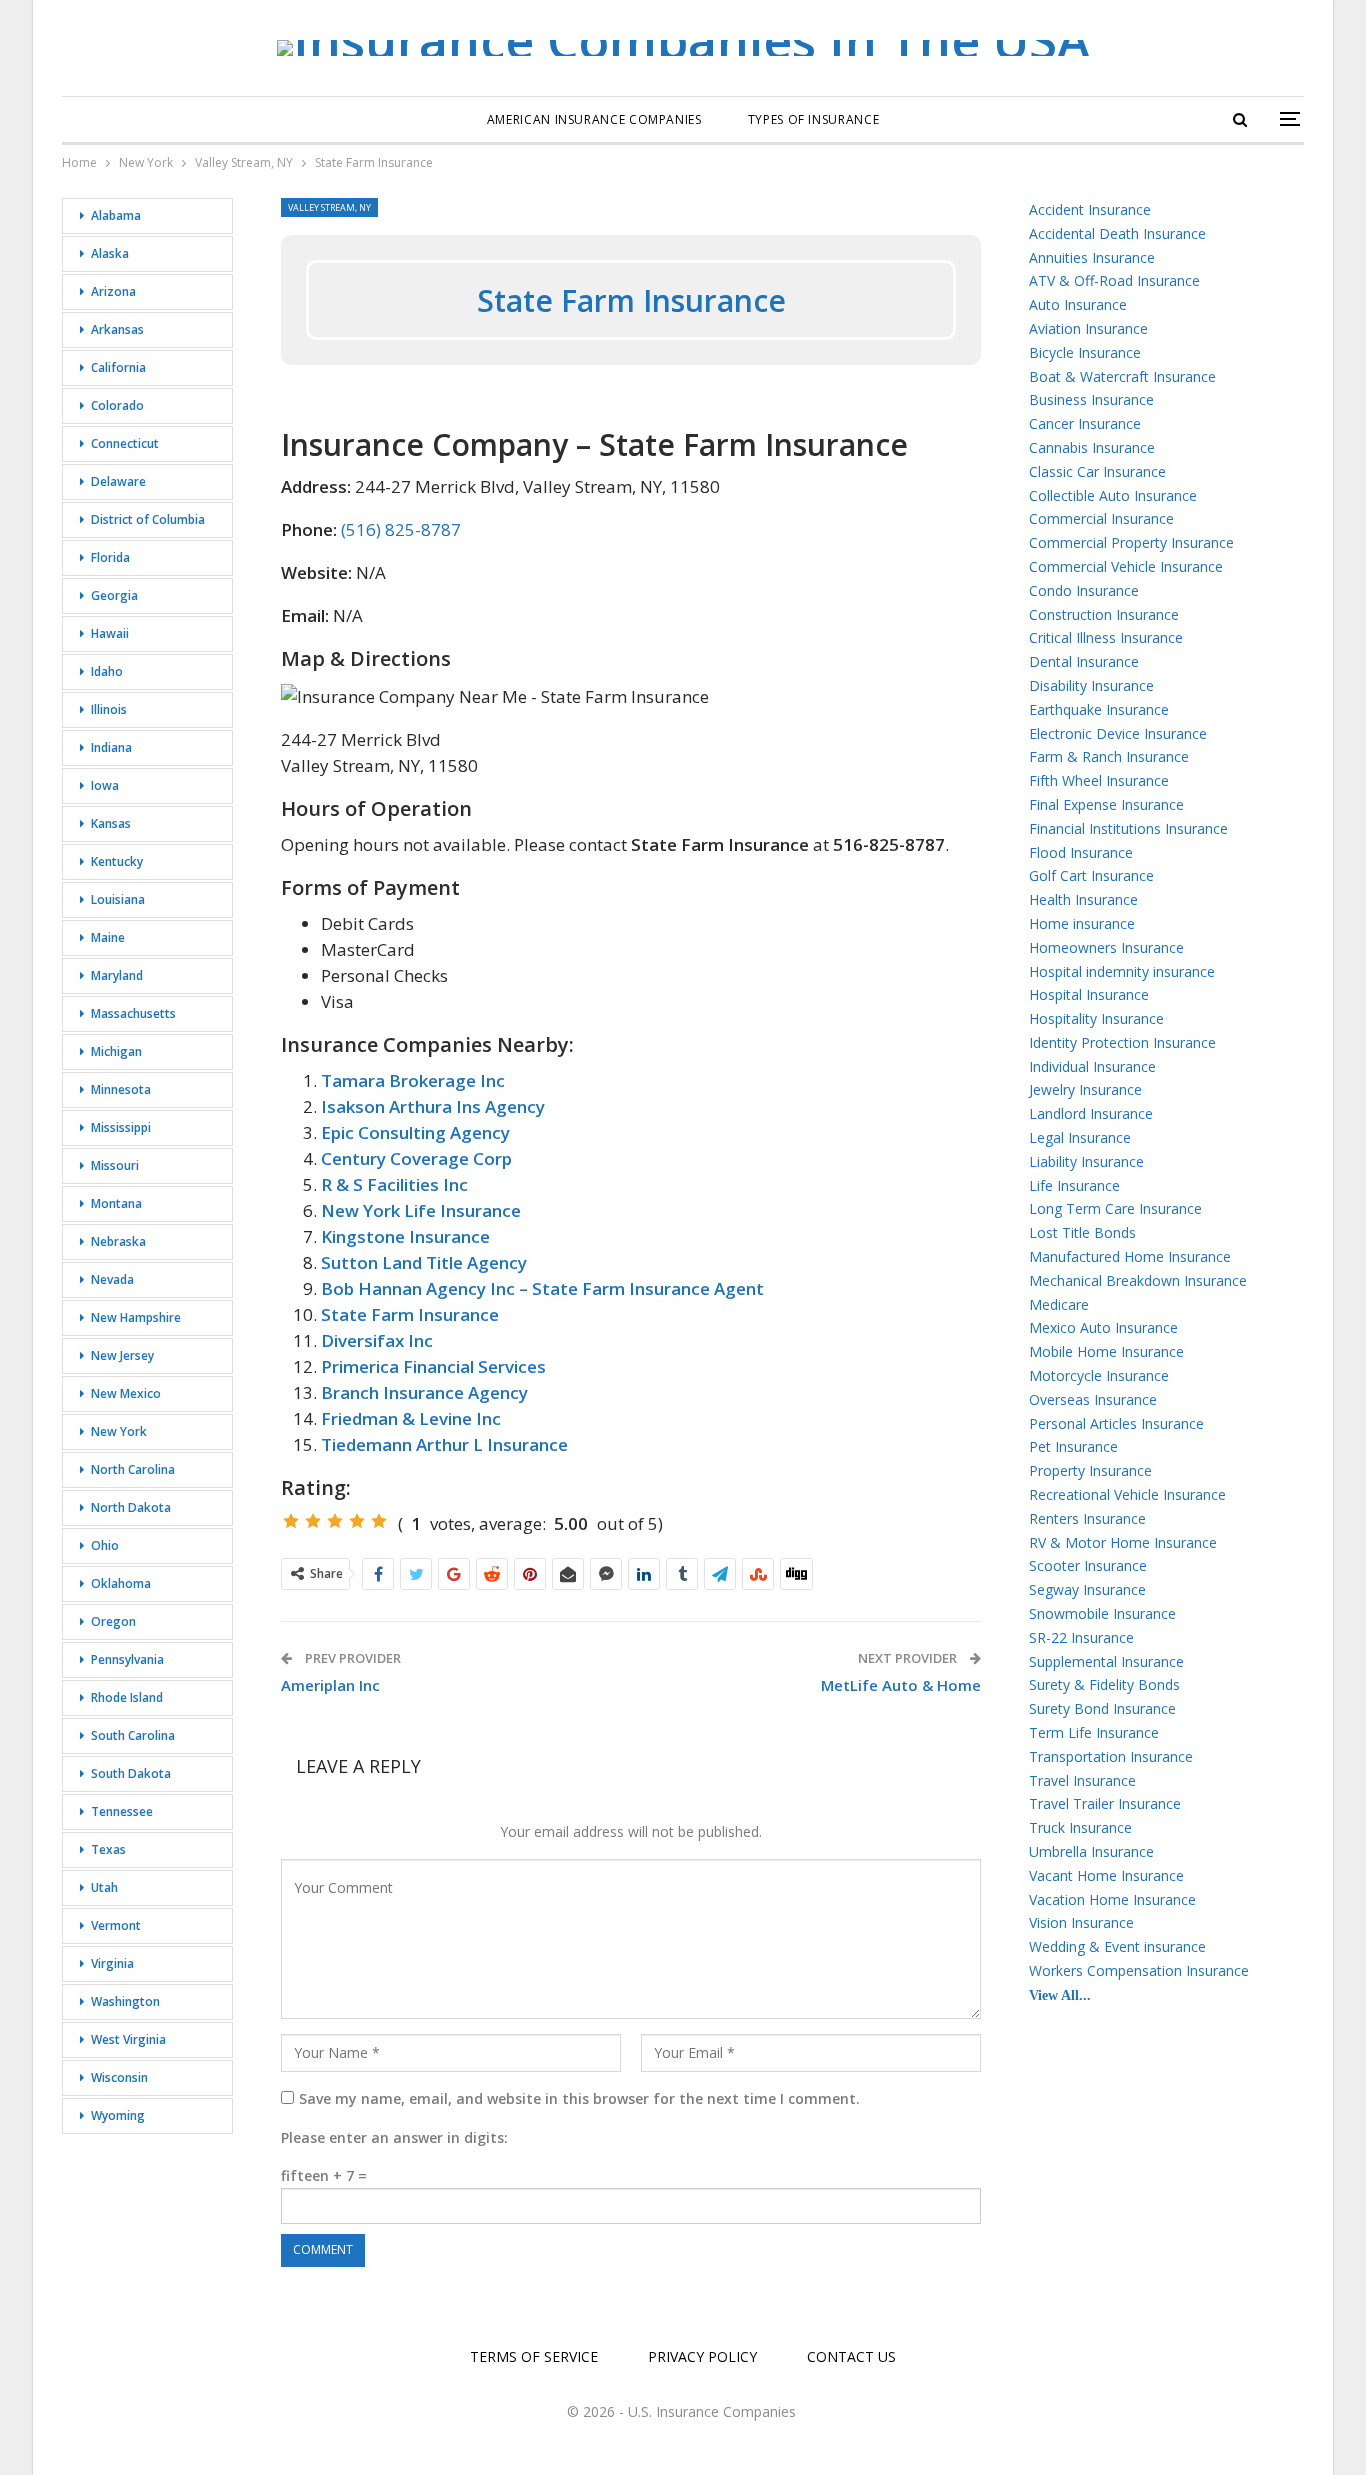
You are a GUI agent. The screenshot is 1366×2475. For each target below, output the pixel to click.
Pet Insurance (1073, 1446)
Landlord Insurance (1091, 1113)
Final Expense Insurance (1106, 804)
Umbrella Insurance (1091, 1851)
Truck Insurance (1080, 1827)
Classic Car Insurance (1097, 471)
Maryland (117, 975)
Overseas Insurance (1093, 1399)
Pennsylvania (127, 1659)
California (118, 367)
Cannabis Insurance (1092, 447)
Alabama (116, 215)
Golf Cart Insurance (1091, 875)
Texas (108, 1849)
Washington (125, 2001)
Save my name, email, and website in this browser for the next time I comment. (579, 2098)
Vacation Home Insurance (1112, 1899)
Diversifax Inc (377, 1340)
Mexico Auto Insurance (1103, 1327)
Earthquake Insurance (1099, 709)
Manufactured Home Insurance (1130, 1256)
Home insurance (1082, 923)
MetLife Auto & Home (901, 1685)
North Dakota (131, 1507)
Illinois (109, 709)
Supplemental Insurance (1106, 1661)
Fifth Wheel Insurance (1099, 780)
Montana (116, 1203)
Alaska (110, 253)
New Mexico (126, 1393)
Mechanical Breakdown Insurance (1138, 1280)
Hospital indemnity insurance (1122, 971)
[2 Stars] (313, 1521)
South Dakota (131, 1773)
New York (119, 1431)
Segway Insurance (1087, 1589)
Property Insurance (1090, 1470)
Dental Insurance (1084, 661)
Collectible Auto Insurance (1113, 495)
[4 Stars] (357, 1521)
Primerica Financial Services (433, 1366)
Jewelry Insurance (1085, 1089)
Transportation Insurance (1111, 1756)
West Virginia (128, 2039)
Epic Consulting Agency (415, 1132)
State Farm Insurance (410, 1314)
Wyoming (118, 2115)
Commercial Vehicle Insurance (1126, 566)
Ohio (105, 1545)
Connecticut (125, 443)
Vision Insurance (1081, 1922)
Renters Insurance (1087, 1518)
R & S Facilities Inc (394, 1184)
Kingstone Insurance (405, 1236)
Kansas (111, 823)
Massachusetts (133, 1013)
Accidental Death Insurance (1117, 233)
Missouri (115, 1165)
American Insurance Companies (594, 119)
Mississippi (121, 1127)
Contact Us (851, 2356)
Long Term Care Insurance (1115, 1208)
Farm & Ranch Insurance (1109, 756)
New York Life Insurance (421, 1210)
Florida (110, 557)
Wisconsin (119, 2077)
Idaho (107, 671)
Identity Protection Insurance (1122, 1042)
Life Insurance (1074, 1185)
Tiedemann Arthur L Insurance (444, 1444)
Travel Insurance (1082, 1780)
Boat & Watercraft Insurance (1122, 376)
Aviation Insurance (1088, 328)
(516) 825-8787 (401, 529)
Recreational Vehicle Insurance (1127, 1494)
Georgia (114, 595)
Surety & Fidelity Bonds (1104, 1684)
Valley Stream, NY (329, 207)
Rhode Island (127, 1697)
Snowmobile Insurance (1102, 1613)
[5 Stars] (379, 1521)
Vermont (116, 1925)
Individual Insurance (1092, 1066)
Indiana (111, 747)
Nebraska (118, 1241)
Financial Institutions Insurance (1128, 828)
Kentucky (117, 861)
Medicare (1059, 1304)
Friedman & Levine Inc (411, 1418)
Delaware (118, 481)
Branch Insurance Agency (424, 1392)
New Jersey (122, 1355)
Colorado (117, 405)
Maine (108, 937)
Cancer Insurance (1085, 423)
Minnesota (121, 1089)
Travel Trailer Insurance (1105, 1803)
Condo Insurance (1084, 590)
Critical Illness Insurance (1106, 637)
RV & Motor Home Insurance (1123, 1542)
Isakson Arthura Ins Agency (433, 1106)
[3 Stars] (335, 1521)
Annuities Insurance (1092, 257)
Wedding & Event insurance (1117, 1946)
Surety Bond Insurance (1102, 1708)
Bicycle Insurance (1085, 352)
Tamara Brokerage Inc (413, 1080)
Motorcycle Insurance (1099, 1375)
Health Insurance (1083, 899)
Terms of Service (534, 2356)
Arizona (113, 291)
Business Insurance (1091, 399)
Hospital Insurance (1089, 994)
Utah (104, 1887)
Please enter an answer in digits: (394, 2137)
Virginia (112, 1963)
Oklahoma (121, 1583)
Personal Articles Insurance (1116, 1423)
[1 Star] (291, 1521)
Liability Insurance (1086, 1161)
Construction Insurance (1104, 614)
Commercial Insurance (1101, 518)
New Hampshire (136, 1317)
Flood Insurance (1081, 852)
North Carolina (133, 1469)
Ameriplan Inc (330, 1685)
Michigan (116, 1051)
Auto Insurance (1078, 304)
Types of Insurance (814, 119)
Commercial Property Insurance (1131, 542)
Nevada (112, 1279)
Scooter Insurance (1088, 1565)
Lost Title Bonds (1082, 1232)
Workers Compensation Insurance (1139, 1970)
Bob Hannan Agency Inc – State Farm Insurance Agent (542, 1288)
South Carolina (133, 1735)
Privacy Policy (702, 2356)
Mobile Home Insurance (1106, 1351)
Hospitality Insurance (1096, 1018)
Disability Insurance (1091, 685)
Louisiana (118, 899)
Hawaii (110, 633)
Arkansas (117, 329)
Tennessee (122, 1811)
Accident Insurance (1090, 209)
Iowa (105, 785)
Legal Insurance (1080, 1137)
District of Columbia (148, 519)
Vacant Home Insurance (1106, 1875)
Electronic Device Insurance (1118, 733)
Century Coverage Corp (416, 1158)
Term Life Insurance (1094, 1732)
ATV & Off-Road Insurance (1114, 280)
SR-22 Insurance (1081, 1637)
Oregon (113, 1621)
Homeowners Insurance (1106, 947)
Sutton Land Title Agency (424, 1262)
